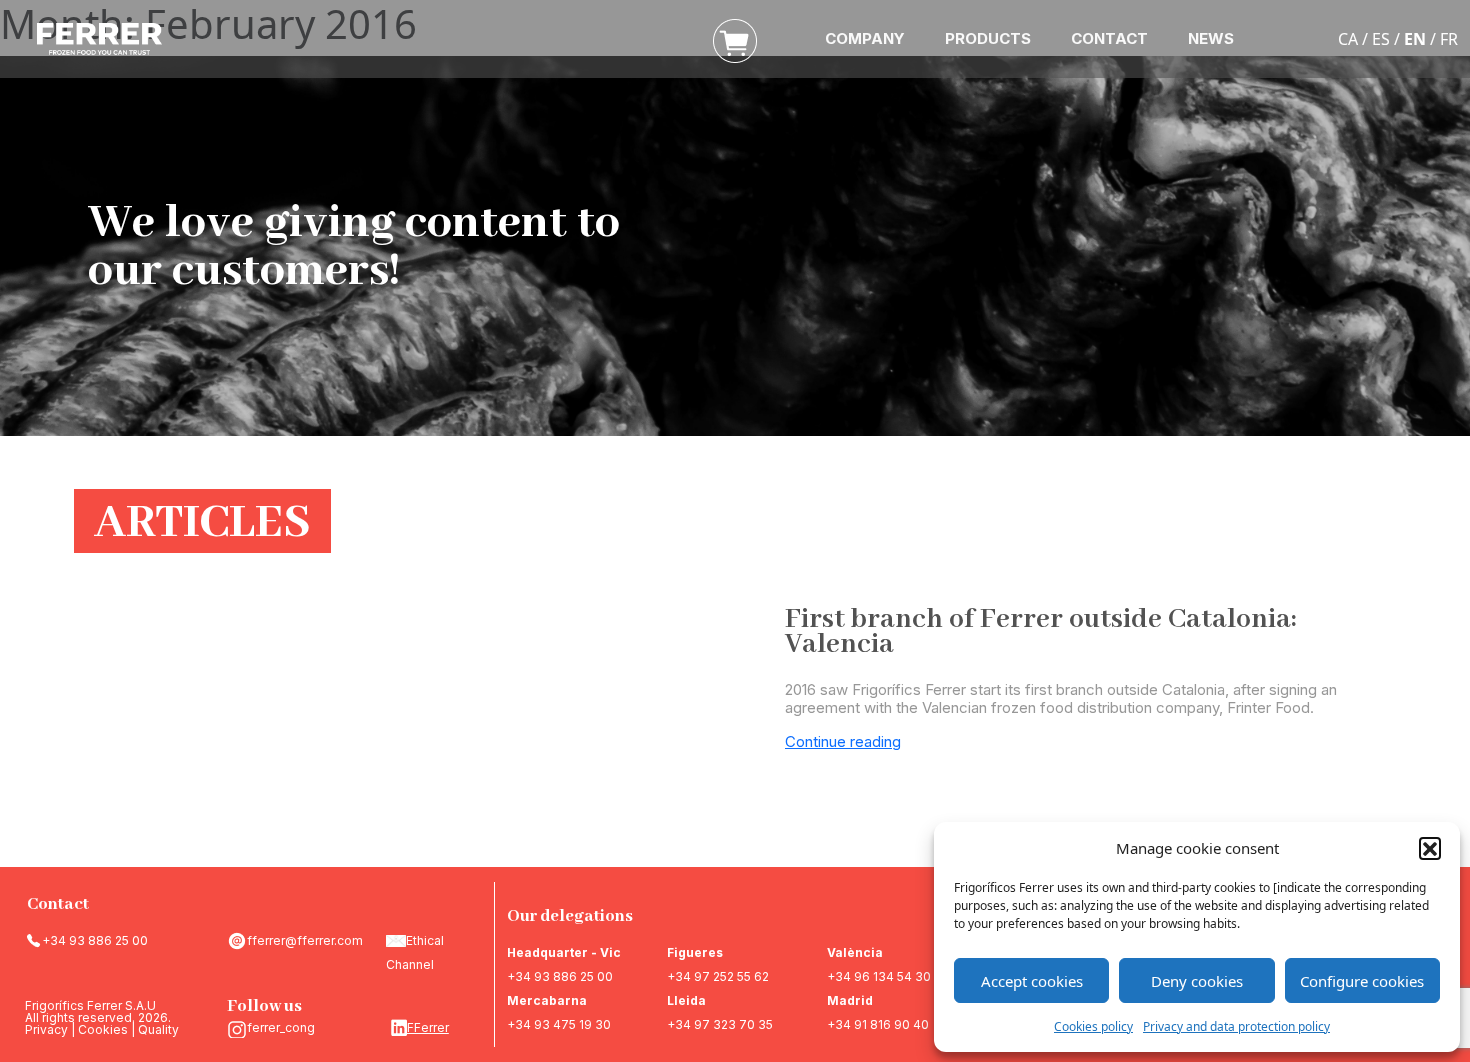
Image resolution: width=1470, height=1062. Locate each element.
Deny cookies (1197, 981)
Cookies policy (1093, 1026)
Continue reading (843, 741)
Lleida (686, 1000)
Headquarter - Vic (564, 952)
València (855, 952)
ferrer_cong (281, 1027)
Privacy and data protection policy (1236, 1026)
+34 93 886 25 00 (95, 940)
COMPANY (865, 38)
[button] (1430, 848)
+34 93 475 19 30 (559, 1024)
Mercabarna (547, 1000)
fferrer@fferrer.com (305, 940)
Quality (158, 1029)
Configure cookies (1362, 981)
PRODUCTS (988, 38)
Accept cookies (1032, 981)
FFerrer (428, 1027)
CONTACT (1109, 38)
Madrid (850, 1000)
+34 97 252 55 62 (718, 976)
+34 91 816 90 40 (878, 1024)
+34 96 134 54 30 (879, 976)
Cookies (103, 1029)
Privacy (46, 1029)
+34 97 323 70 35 (720, 1024)
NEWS (1211, 38)
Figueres (695, 952)
